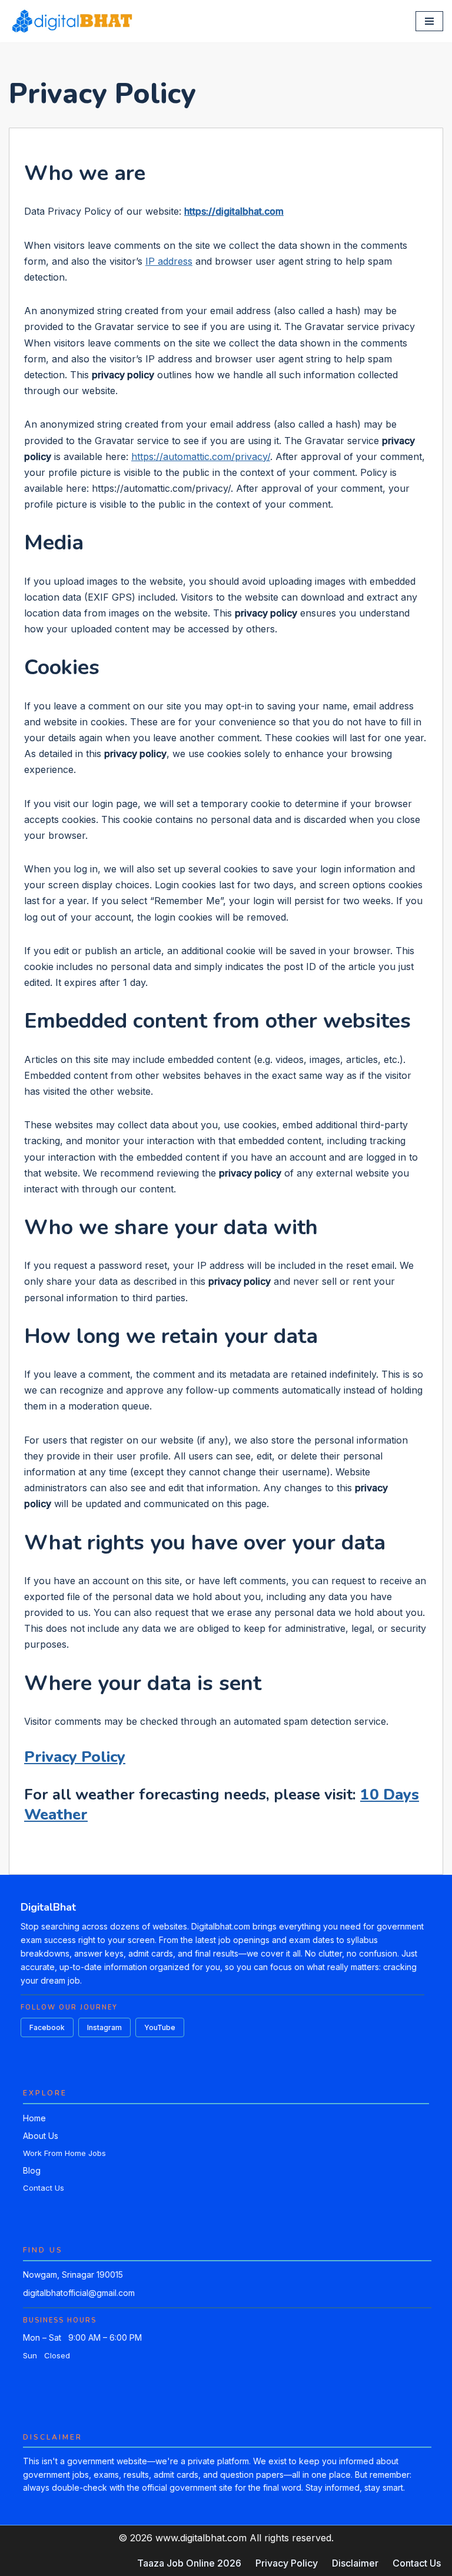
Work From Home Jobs (64, 2153)
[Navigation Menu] (429, 21)
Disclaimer (355, 2563)
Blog (32, 2170)
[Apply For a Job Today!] (72, 21)
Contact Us (44, 2188)
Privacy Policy (75, 1757)
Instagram (104, 2027)
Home (34, 2118)
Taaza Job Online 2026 (189, 2563)
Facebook (47, 2027)
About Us (41, 2136)
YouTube (160, 2027)
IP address (169, 261)
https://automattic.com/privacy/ (201, 456)
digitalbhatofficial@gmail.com (79, 2293)
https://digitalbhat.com (234, 211)
